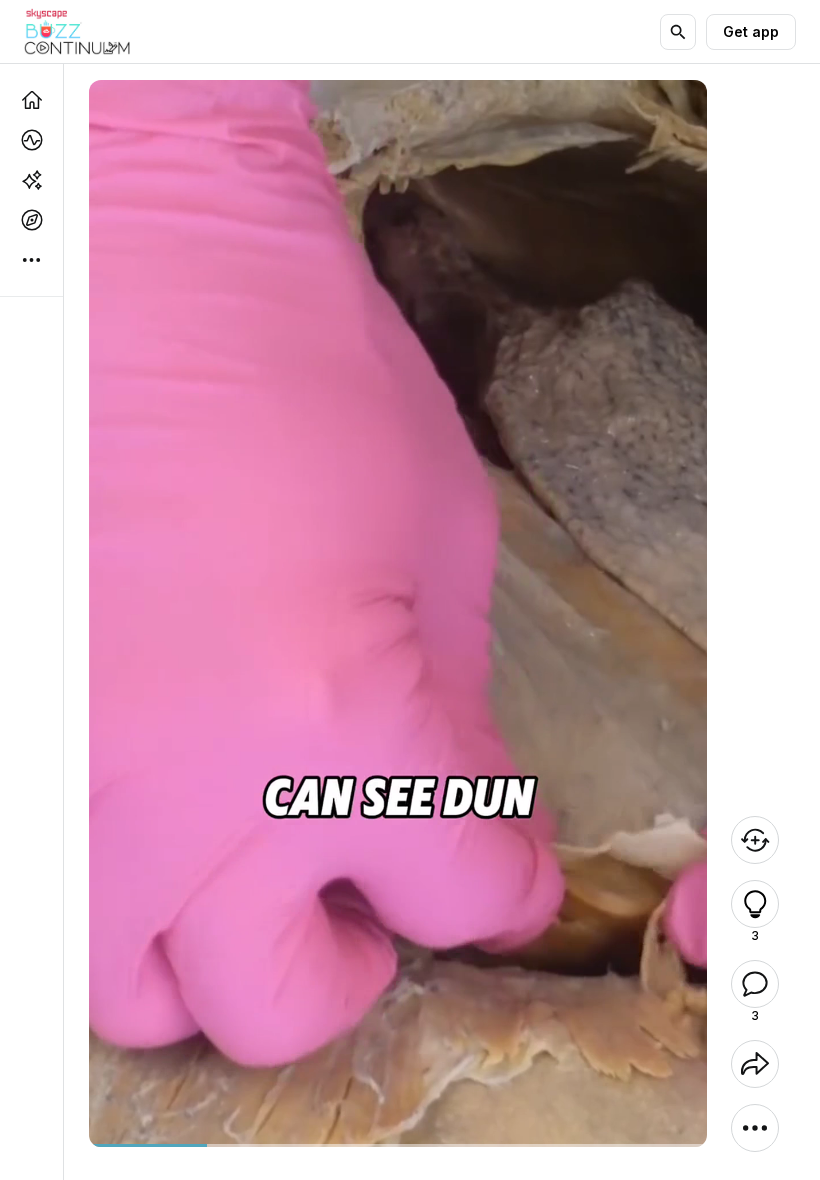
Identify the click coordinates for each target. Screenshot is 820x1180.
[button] (755, 904)
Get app (751, 31)
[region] (398, 1145)
